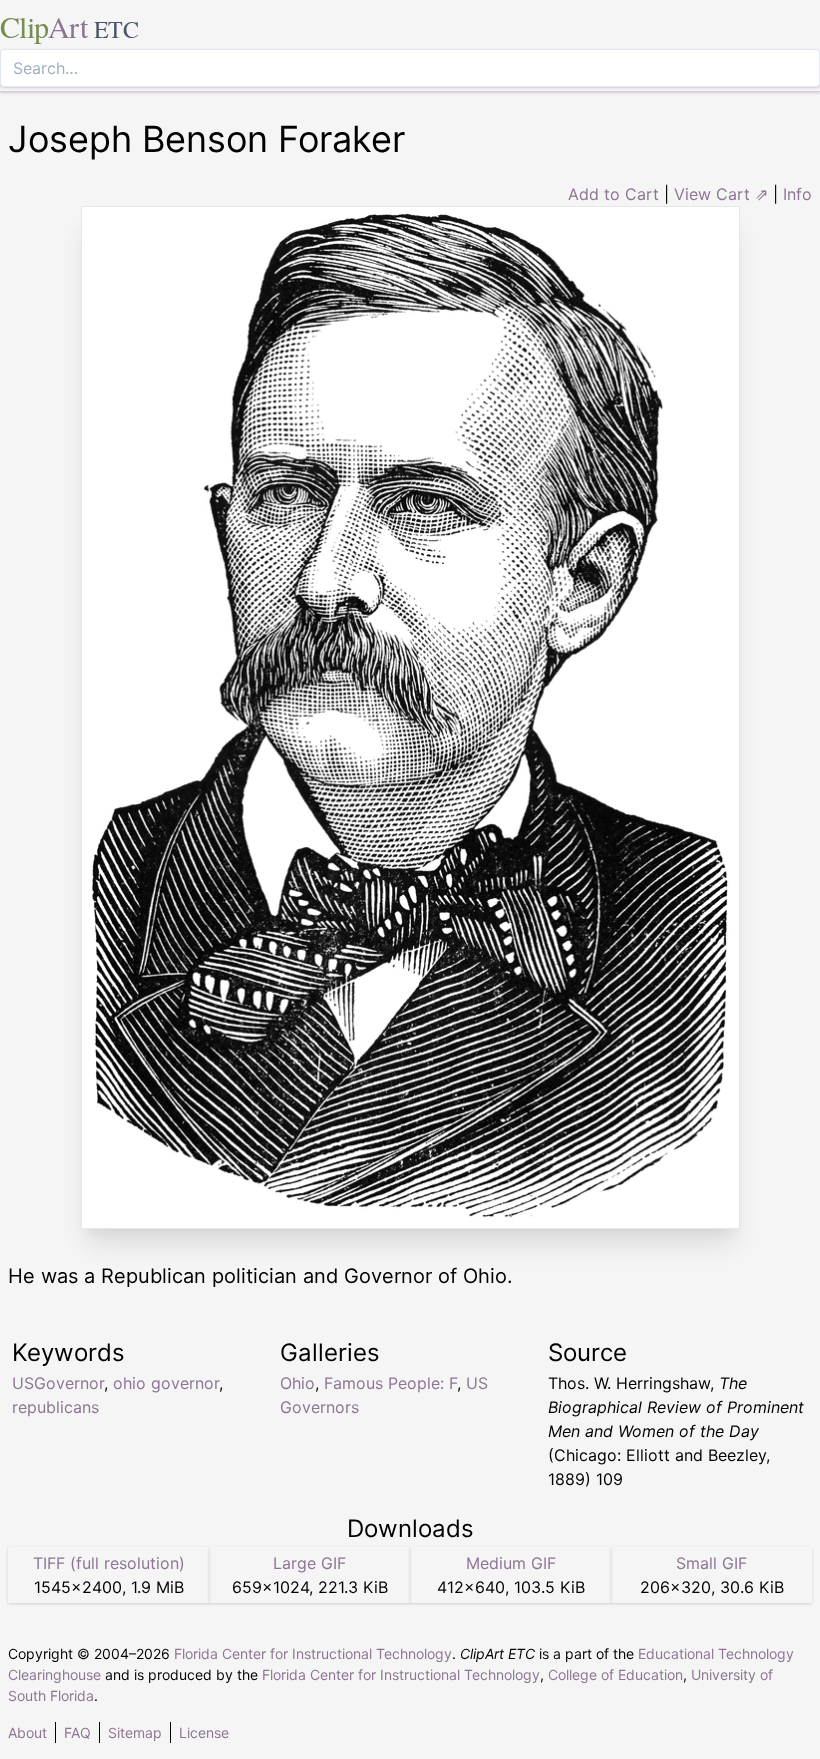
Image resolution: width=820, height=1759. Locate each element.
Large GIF (309, 1563)
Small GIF (711, 1563)
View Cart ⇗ (721, 194)
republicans (55, 1407)
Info (797, 194)
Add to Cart (613, 194)
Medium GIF (511, 1563)
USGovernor (58, 1383)
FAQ (77, 1732)
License (204, 1732)
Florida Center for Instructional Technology (313, 1653)
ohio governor (166, 1383)
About (27, 1732)
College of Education (615, 1674)
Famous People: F (390, 1383)
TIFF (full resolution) (109, 1563)
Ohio (297, 1383)
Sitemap (135, 1732)
